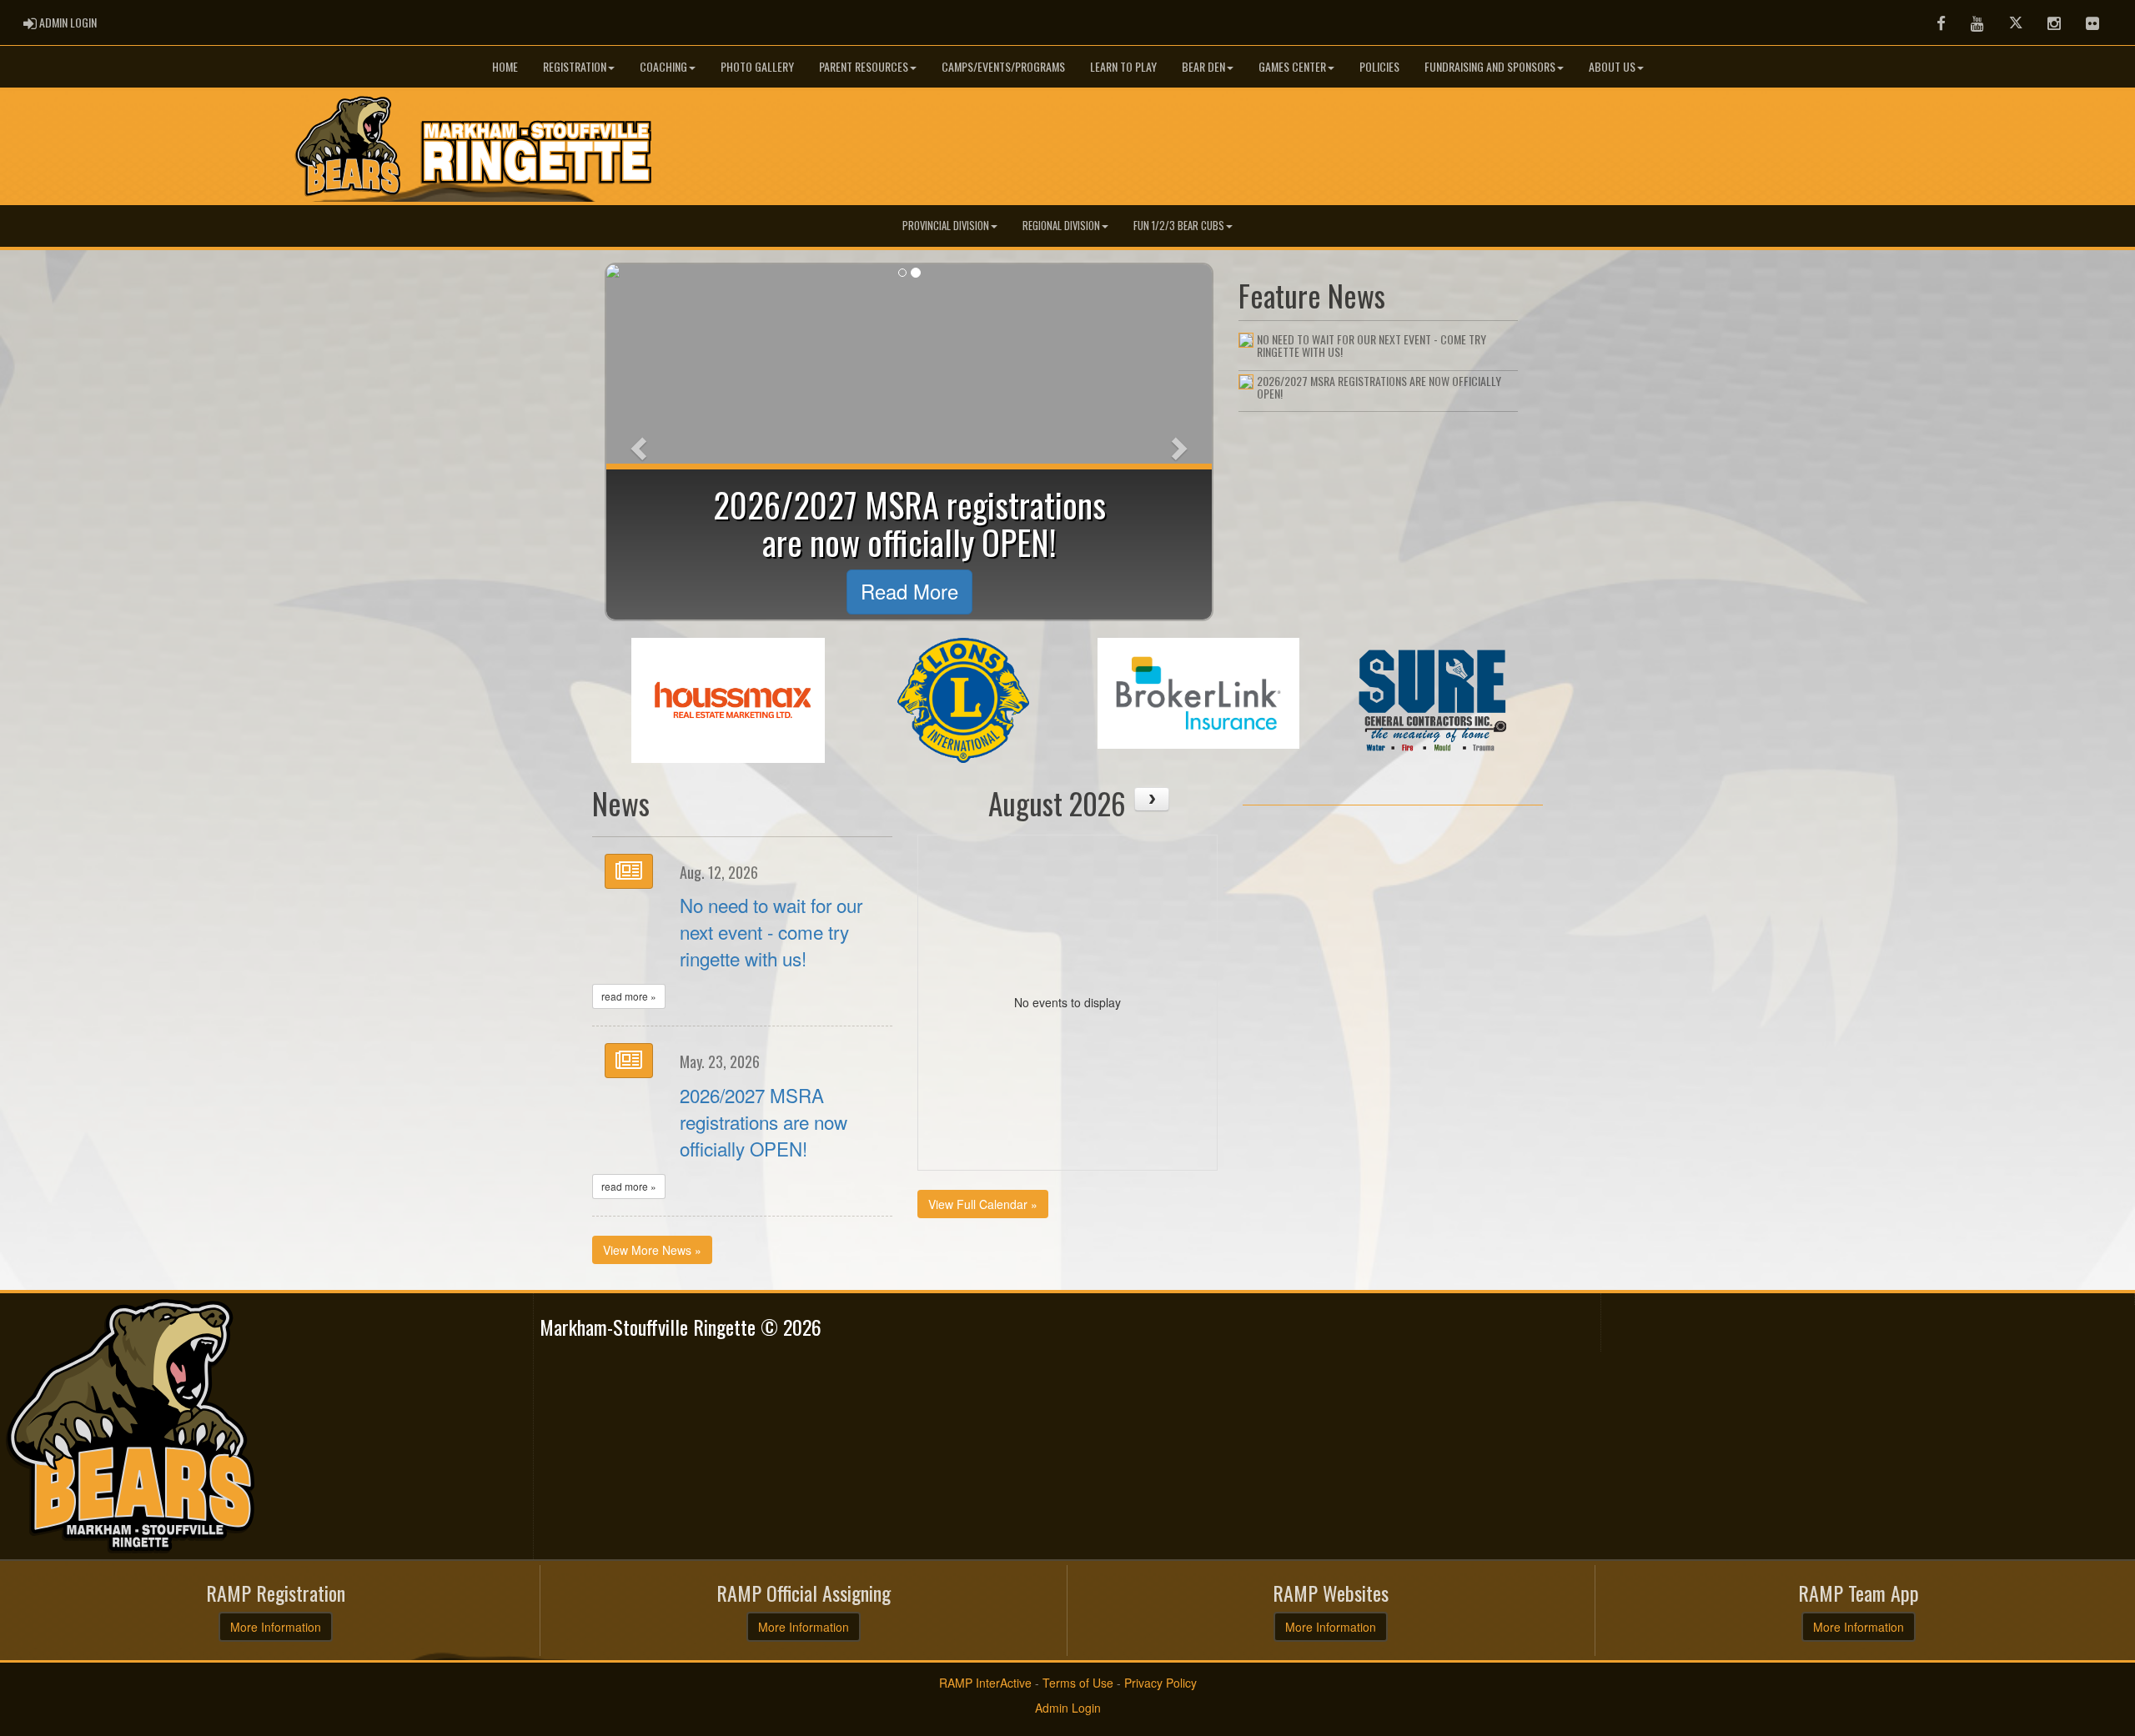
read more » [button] (629, 996)
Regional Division (1061, 226)
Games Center (1292, 66)
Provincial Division (946, 226)
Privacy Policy (1160, 1683)
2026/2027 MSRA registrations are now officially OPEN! (764, 1121)
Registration (575, 66)
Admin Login (1068, 1708)
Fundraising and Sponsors (1490, 66)
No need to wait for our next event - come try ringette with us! (771, 931)
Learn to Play (1123, 66)
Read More (909, 591)
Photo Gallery (757, 66)
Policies (1379, 66)
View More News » (652, 1250)
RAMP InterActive (985, 1683)
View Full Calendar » (983, 1204)
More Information (276, 1627)
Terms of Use (1078, 1683)
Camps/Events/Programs (1003, 66)
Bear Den (1203, 66)
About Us (1612, 66)
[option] (728, 700)
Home (505, 66)
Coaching (663, 66)
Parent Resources (864, 66)
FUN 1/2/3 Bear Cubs (1179, 226)
